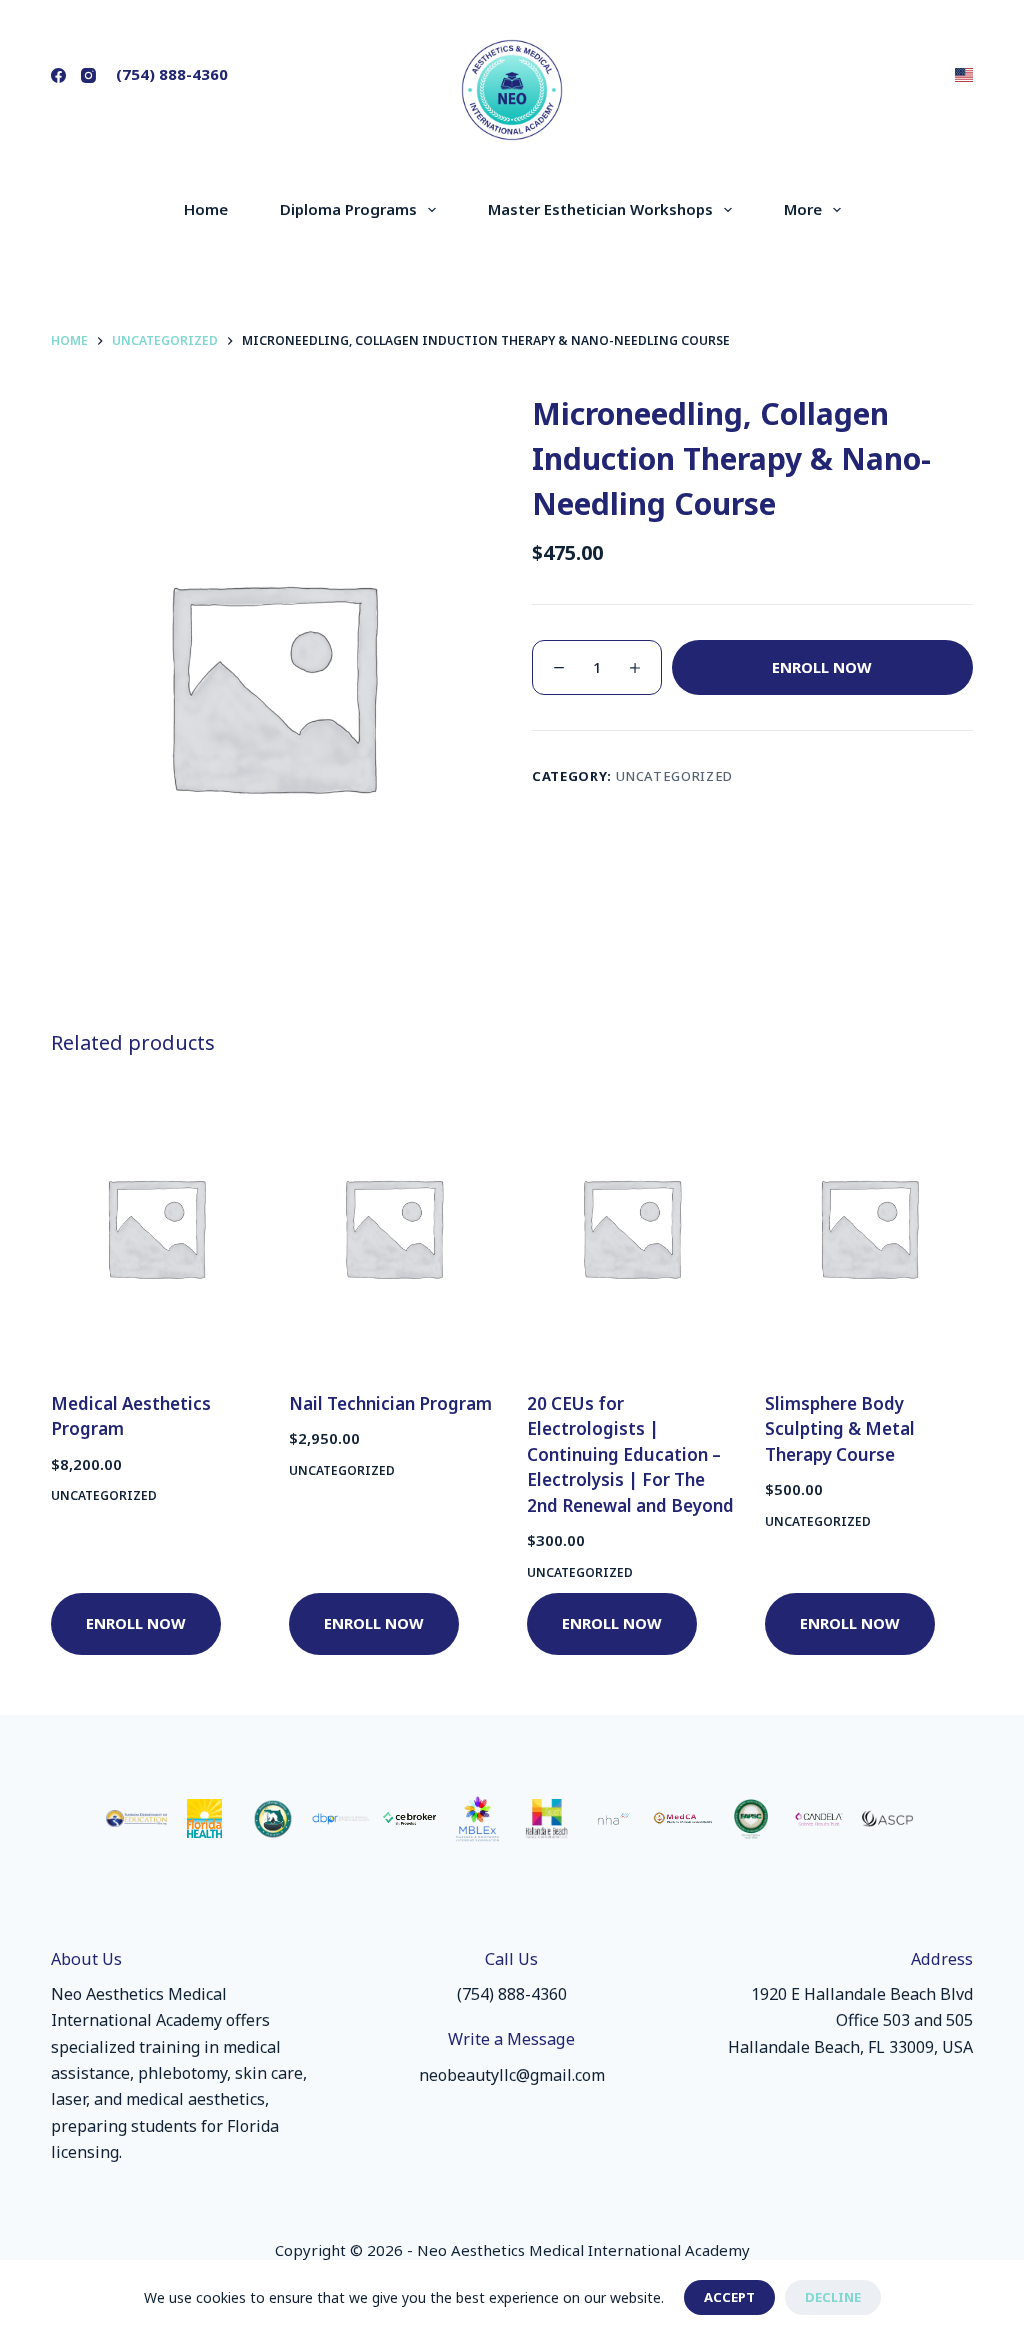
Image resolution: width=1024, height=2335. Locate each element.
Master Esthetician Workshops (600, 209)
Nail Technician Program (390, 1403)
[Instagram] (88, 75)
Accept (729, 2297)
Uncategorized (674, 776)
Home (206, 209)
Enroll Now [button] (136, 1623)
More (803, 209)
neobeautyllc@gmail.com (512, 2075)
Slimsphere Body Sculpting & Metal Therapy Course (840, 1429)
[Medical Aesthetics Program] (155, 1226)
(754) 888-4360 (172, 74)
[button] (964, 75)
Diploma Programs (348, 209)
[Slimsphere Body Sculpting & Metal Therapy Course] (869, 1226)
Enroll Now (822, 667)
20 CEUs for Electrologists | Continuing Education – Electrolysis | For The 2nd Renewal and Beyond (630, 1454)
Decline (833, 2297)
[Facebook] (58, 75)
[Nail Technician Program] (393, 1226)
